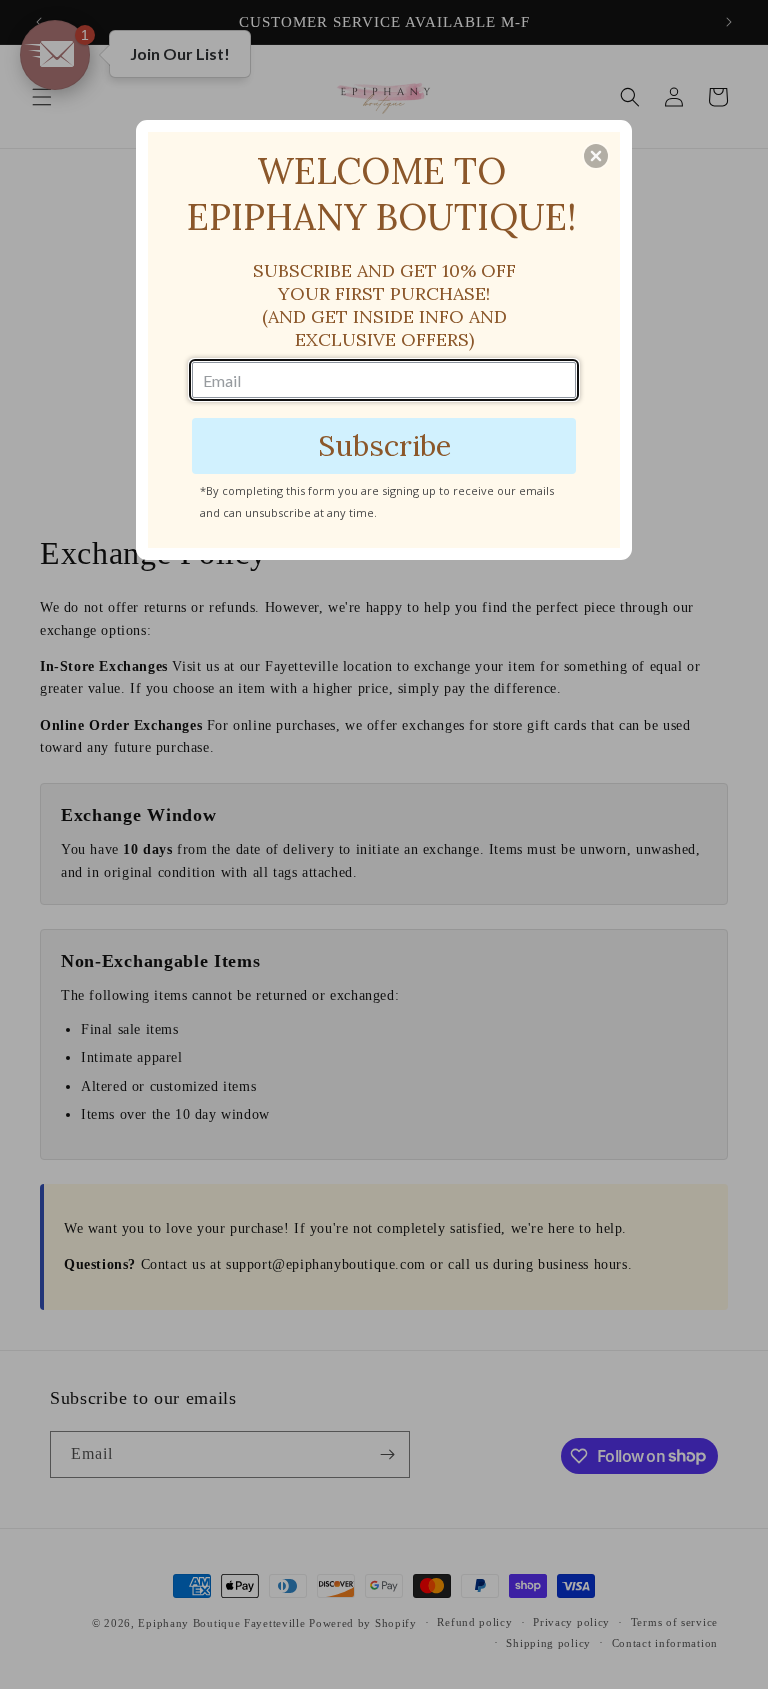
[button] (596, 156)
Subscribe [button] (384, 445)
